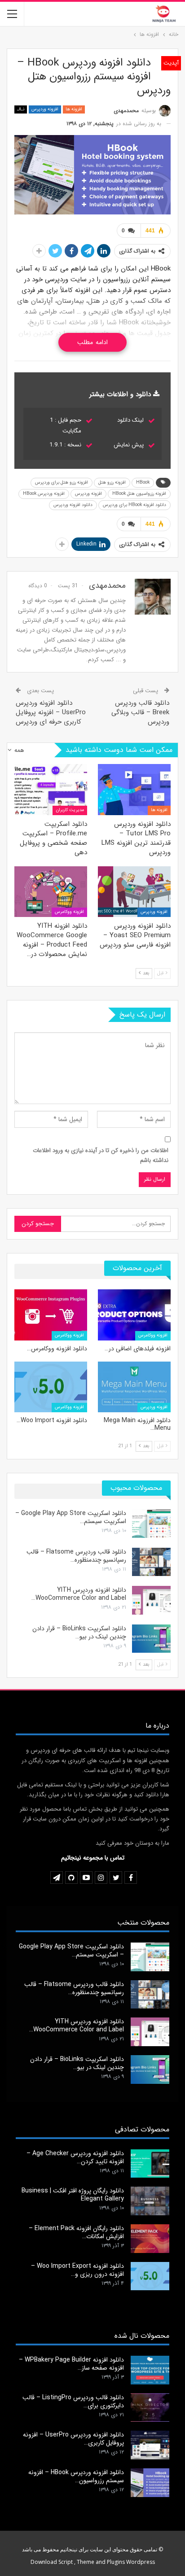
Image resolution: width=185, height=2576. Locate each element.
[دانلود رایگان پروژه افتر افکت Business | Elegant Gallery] (150, 2201)
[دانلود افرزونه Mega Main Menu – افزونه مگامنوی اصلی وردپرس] (134, 1387)
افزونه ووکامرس (69, 912)
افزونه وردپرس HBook (44, 494)
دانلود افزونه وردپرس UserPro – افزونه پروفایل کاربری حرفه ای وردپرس (51, 712)
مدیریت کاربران (70, 810)
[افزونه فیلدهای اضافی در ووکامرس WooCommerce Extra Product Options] (134, 1315)
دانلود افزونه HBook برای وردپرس (134, 505)
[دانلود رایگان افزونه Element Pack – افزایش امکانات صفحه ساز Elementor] (150, 2239)
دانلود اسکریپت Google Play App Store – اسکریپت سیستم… (71, 1517)
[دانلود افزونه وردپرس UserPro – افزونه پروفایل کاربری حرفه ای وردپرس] (150, 2445)
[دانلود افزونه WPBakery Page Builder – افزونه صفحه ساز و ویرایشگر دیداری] (150, 2370)
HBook (143, 482)
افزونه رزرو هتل (112, 482)
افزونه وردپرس (45, 109)
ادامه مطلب (92, 342)
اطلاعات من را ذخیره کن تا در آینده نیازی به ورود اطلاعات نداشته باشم (101, 1155)
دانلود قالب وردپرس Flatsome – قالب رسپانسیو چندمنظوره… (76, 1556)
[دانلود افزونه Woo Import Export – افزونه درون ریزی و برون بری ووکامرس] (51, 1387)
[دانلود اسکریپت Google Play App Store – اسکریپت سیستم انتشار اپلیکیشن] (151, 1524)
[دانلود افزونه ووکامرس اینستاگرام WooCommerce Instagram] (51, 1315)
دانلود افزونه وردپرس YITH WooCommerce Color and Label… (79, 1594)
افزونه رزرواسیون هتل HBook (139, 494)
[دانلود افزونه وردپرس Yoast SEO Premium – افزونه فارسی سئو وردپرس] (134, 892)
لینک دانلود (130, 420)
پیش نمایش (129, 445)
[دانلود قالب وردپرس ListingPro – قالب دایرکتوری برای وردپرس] (150, 2408)
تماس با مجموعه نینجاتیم (93, 1858)
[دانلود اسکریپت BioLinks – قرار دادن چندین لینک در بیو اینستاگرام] (151, 1639)
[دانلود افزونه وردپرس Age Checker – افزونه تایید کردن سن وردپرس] (150, 2164)
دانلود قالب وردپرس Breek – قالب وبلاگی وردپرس (140, 712)
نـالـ (21, 109)
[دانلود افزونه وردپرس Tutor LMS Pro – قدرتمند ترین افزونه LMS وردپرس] (134, 789)
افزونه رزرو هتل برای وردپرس (62, 482)
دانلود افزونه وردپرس (73, 505)
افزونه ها (74, 109)
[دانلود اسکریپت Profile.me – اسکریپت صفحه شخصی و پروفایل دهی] (51, 789)
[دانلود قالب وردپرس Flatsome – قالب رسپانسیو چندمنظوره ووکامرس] (151, 1562)
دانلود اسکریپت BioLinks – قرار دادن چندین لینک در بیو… (79, 1633)
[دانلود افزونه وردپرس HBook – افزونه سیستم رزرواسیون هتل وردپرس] (150, 2483)
